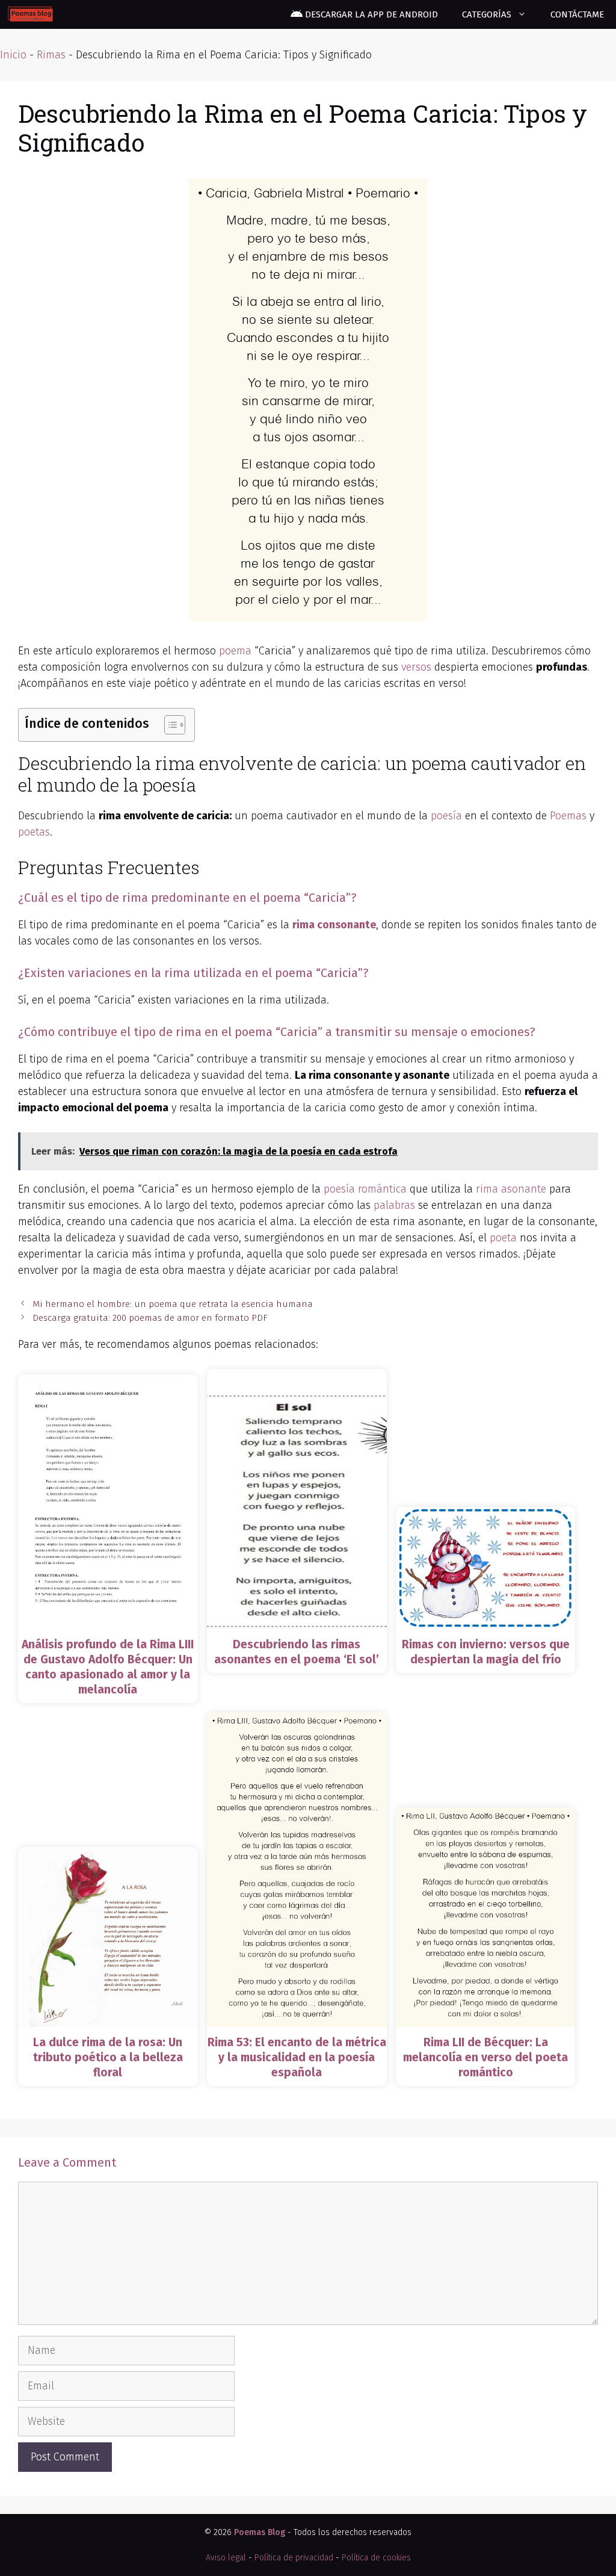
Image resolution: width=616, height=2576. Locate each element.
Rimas (51, 55)
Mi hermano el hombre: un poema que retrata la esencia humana (173, 1304)
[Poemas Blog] (30, 14)
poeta (503, 1238)
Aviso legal (226, 2558)
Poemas (568, 816)
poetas (34, 832)
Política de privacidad (294, 2558)
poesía (446, 816)
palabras (394, 1205)
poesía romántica (365, 1189)
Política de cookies (376, 2558)
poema (235, 651)
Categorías (487, 14)
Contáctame (577, 14)
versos (416, 667)
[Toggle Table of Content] (169, 725)
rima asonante (511, 1189)
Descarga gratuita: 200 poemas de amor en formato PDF (150, 1318)
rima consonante (334, 925)
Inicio (13, 55)
